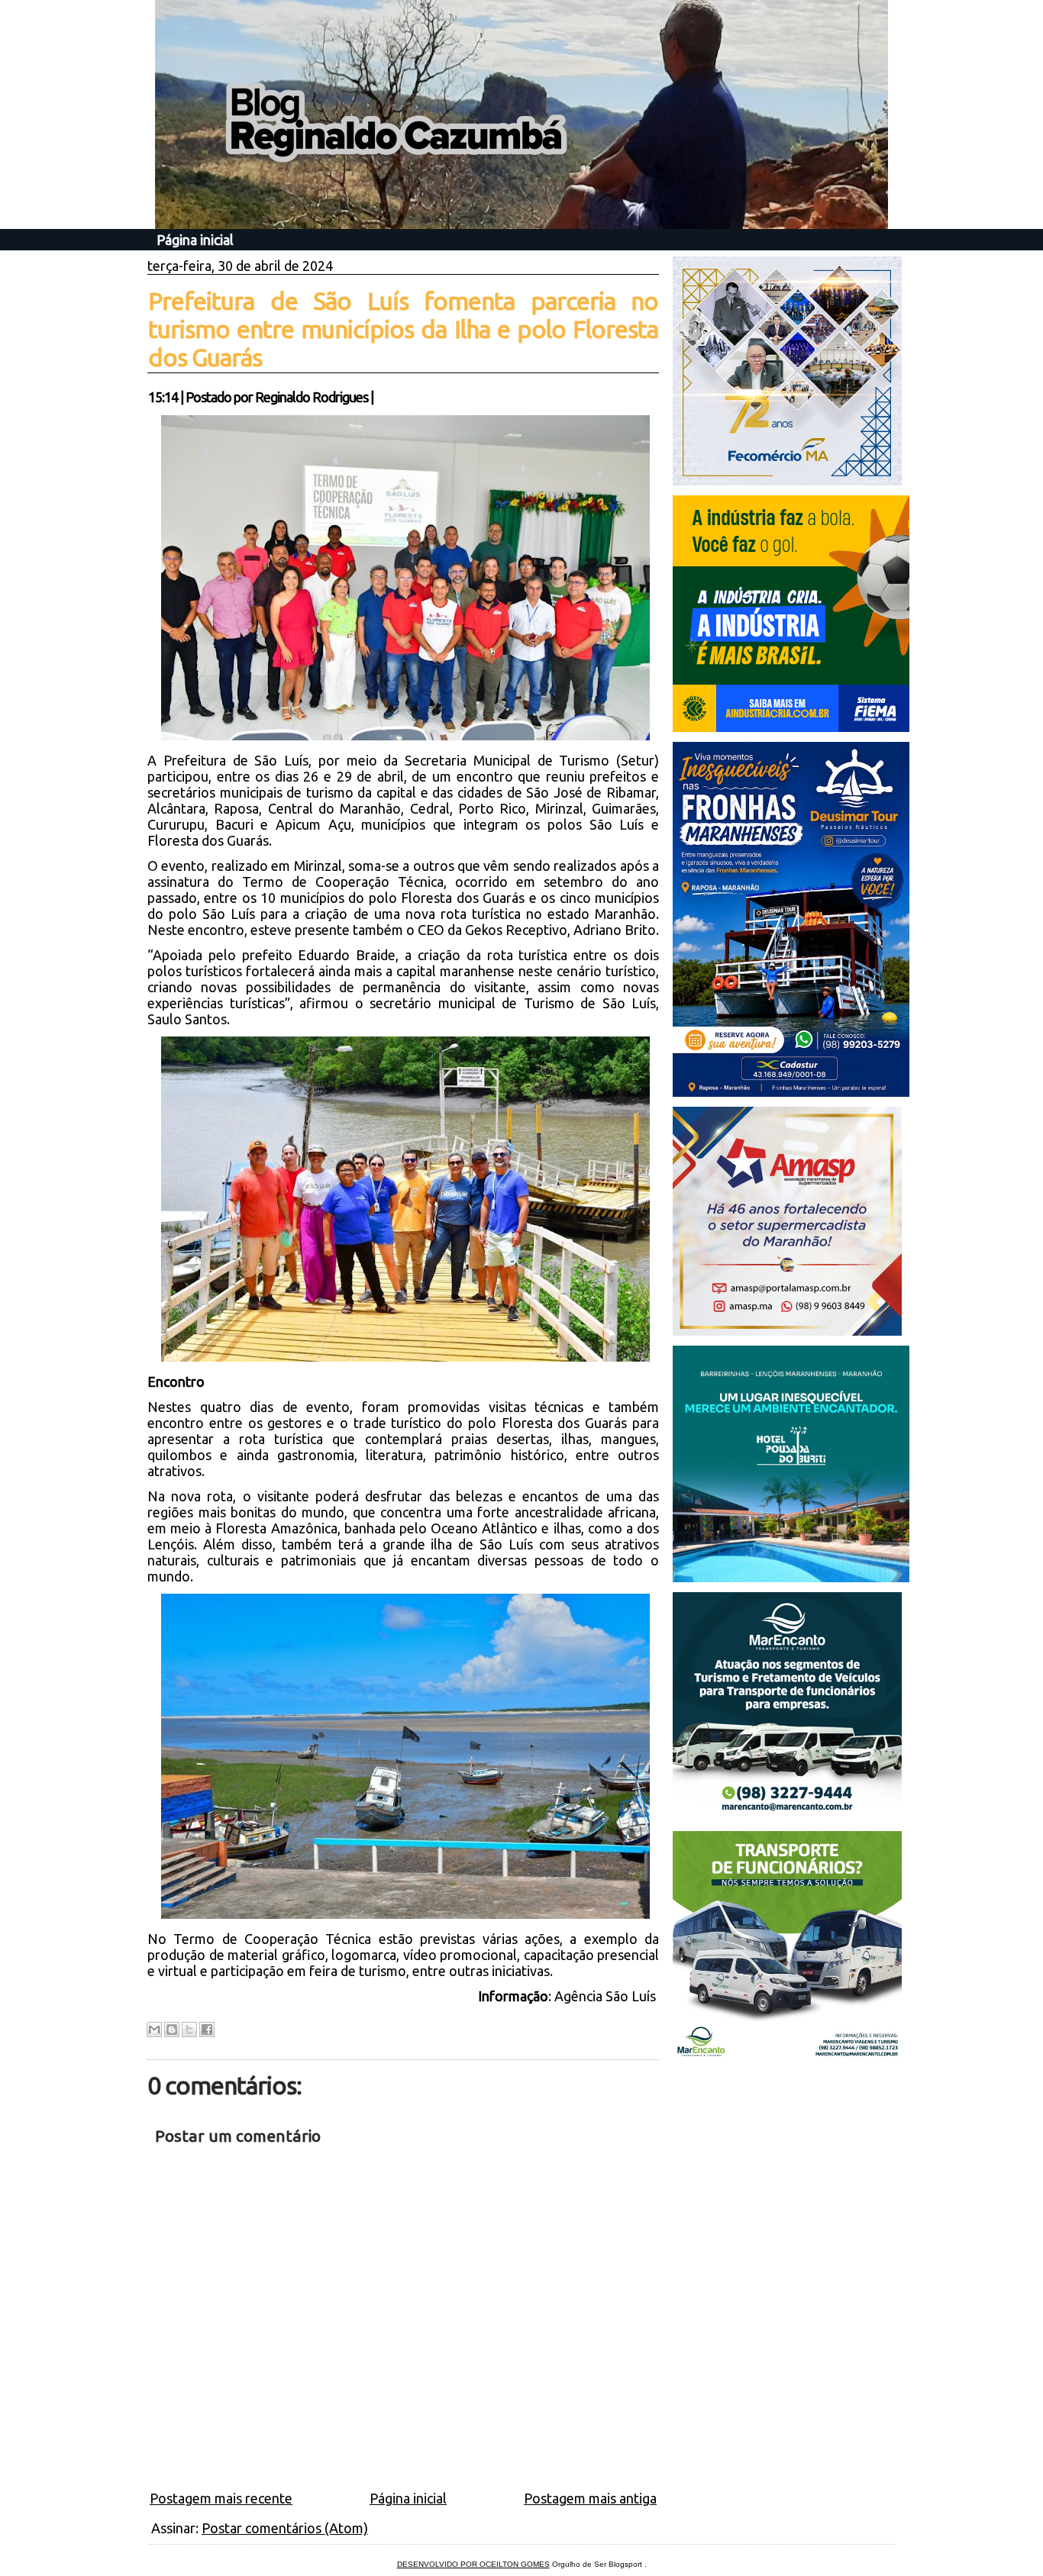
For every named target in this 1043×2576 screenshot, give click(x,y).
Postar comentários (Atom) (285, 2528)
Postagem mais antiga (590, 2498)
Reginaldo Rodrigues (312, 397)
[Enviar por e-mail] (154, 2030)
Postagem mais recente (221, 2498)
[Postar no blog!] (172, 2030)
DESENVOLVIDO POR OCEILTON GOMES (473, 2564)
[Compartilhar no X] (189, 2030)
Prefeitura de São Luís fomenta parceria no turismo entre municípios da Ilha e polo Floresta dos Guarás (403, 329)
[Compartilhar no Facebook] (207, 2030)
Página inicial (195, 240)
